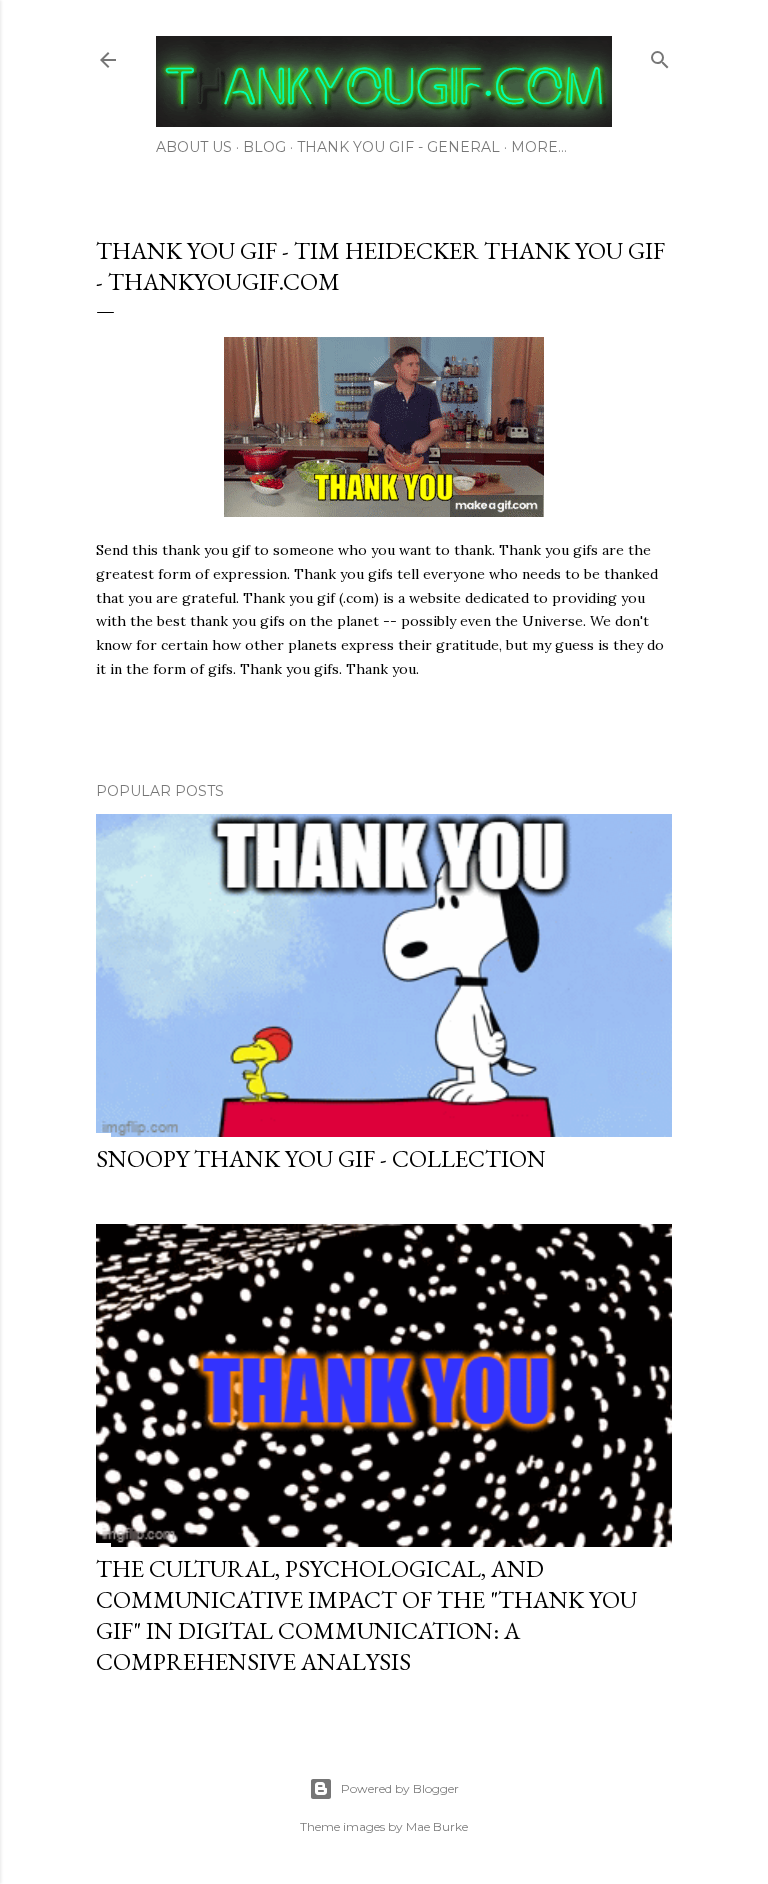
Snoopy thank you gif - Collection (321, 1158)
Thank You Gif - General (398, 147)
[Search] (660, 55)
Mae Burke (437, 1826)
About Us (194, 147)
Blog (264, 147)
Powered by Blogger (400, 1788)
